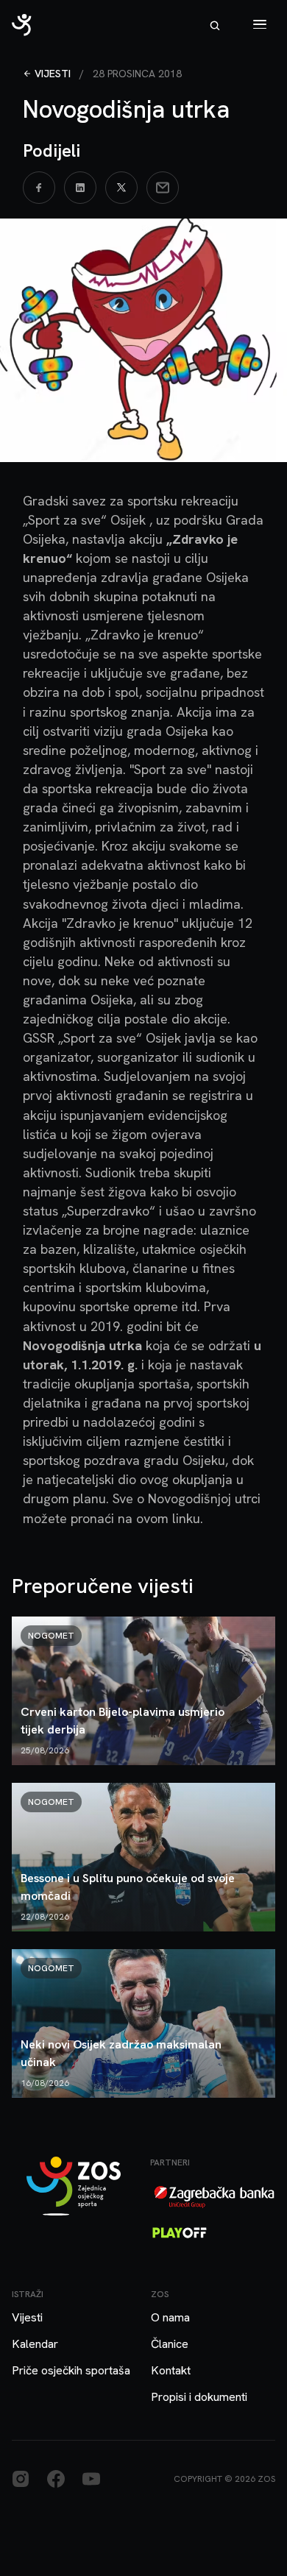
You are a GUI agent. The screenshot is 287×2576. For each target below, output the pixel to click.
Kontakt (171, 2370)
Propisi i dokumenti (199, 2397)
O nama (170, 2317)
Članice (170, 2344)
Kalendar (35, 2344)
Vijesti (53, 74)
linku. (188, 1518)
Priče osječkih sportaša (71, 2370)
